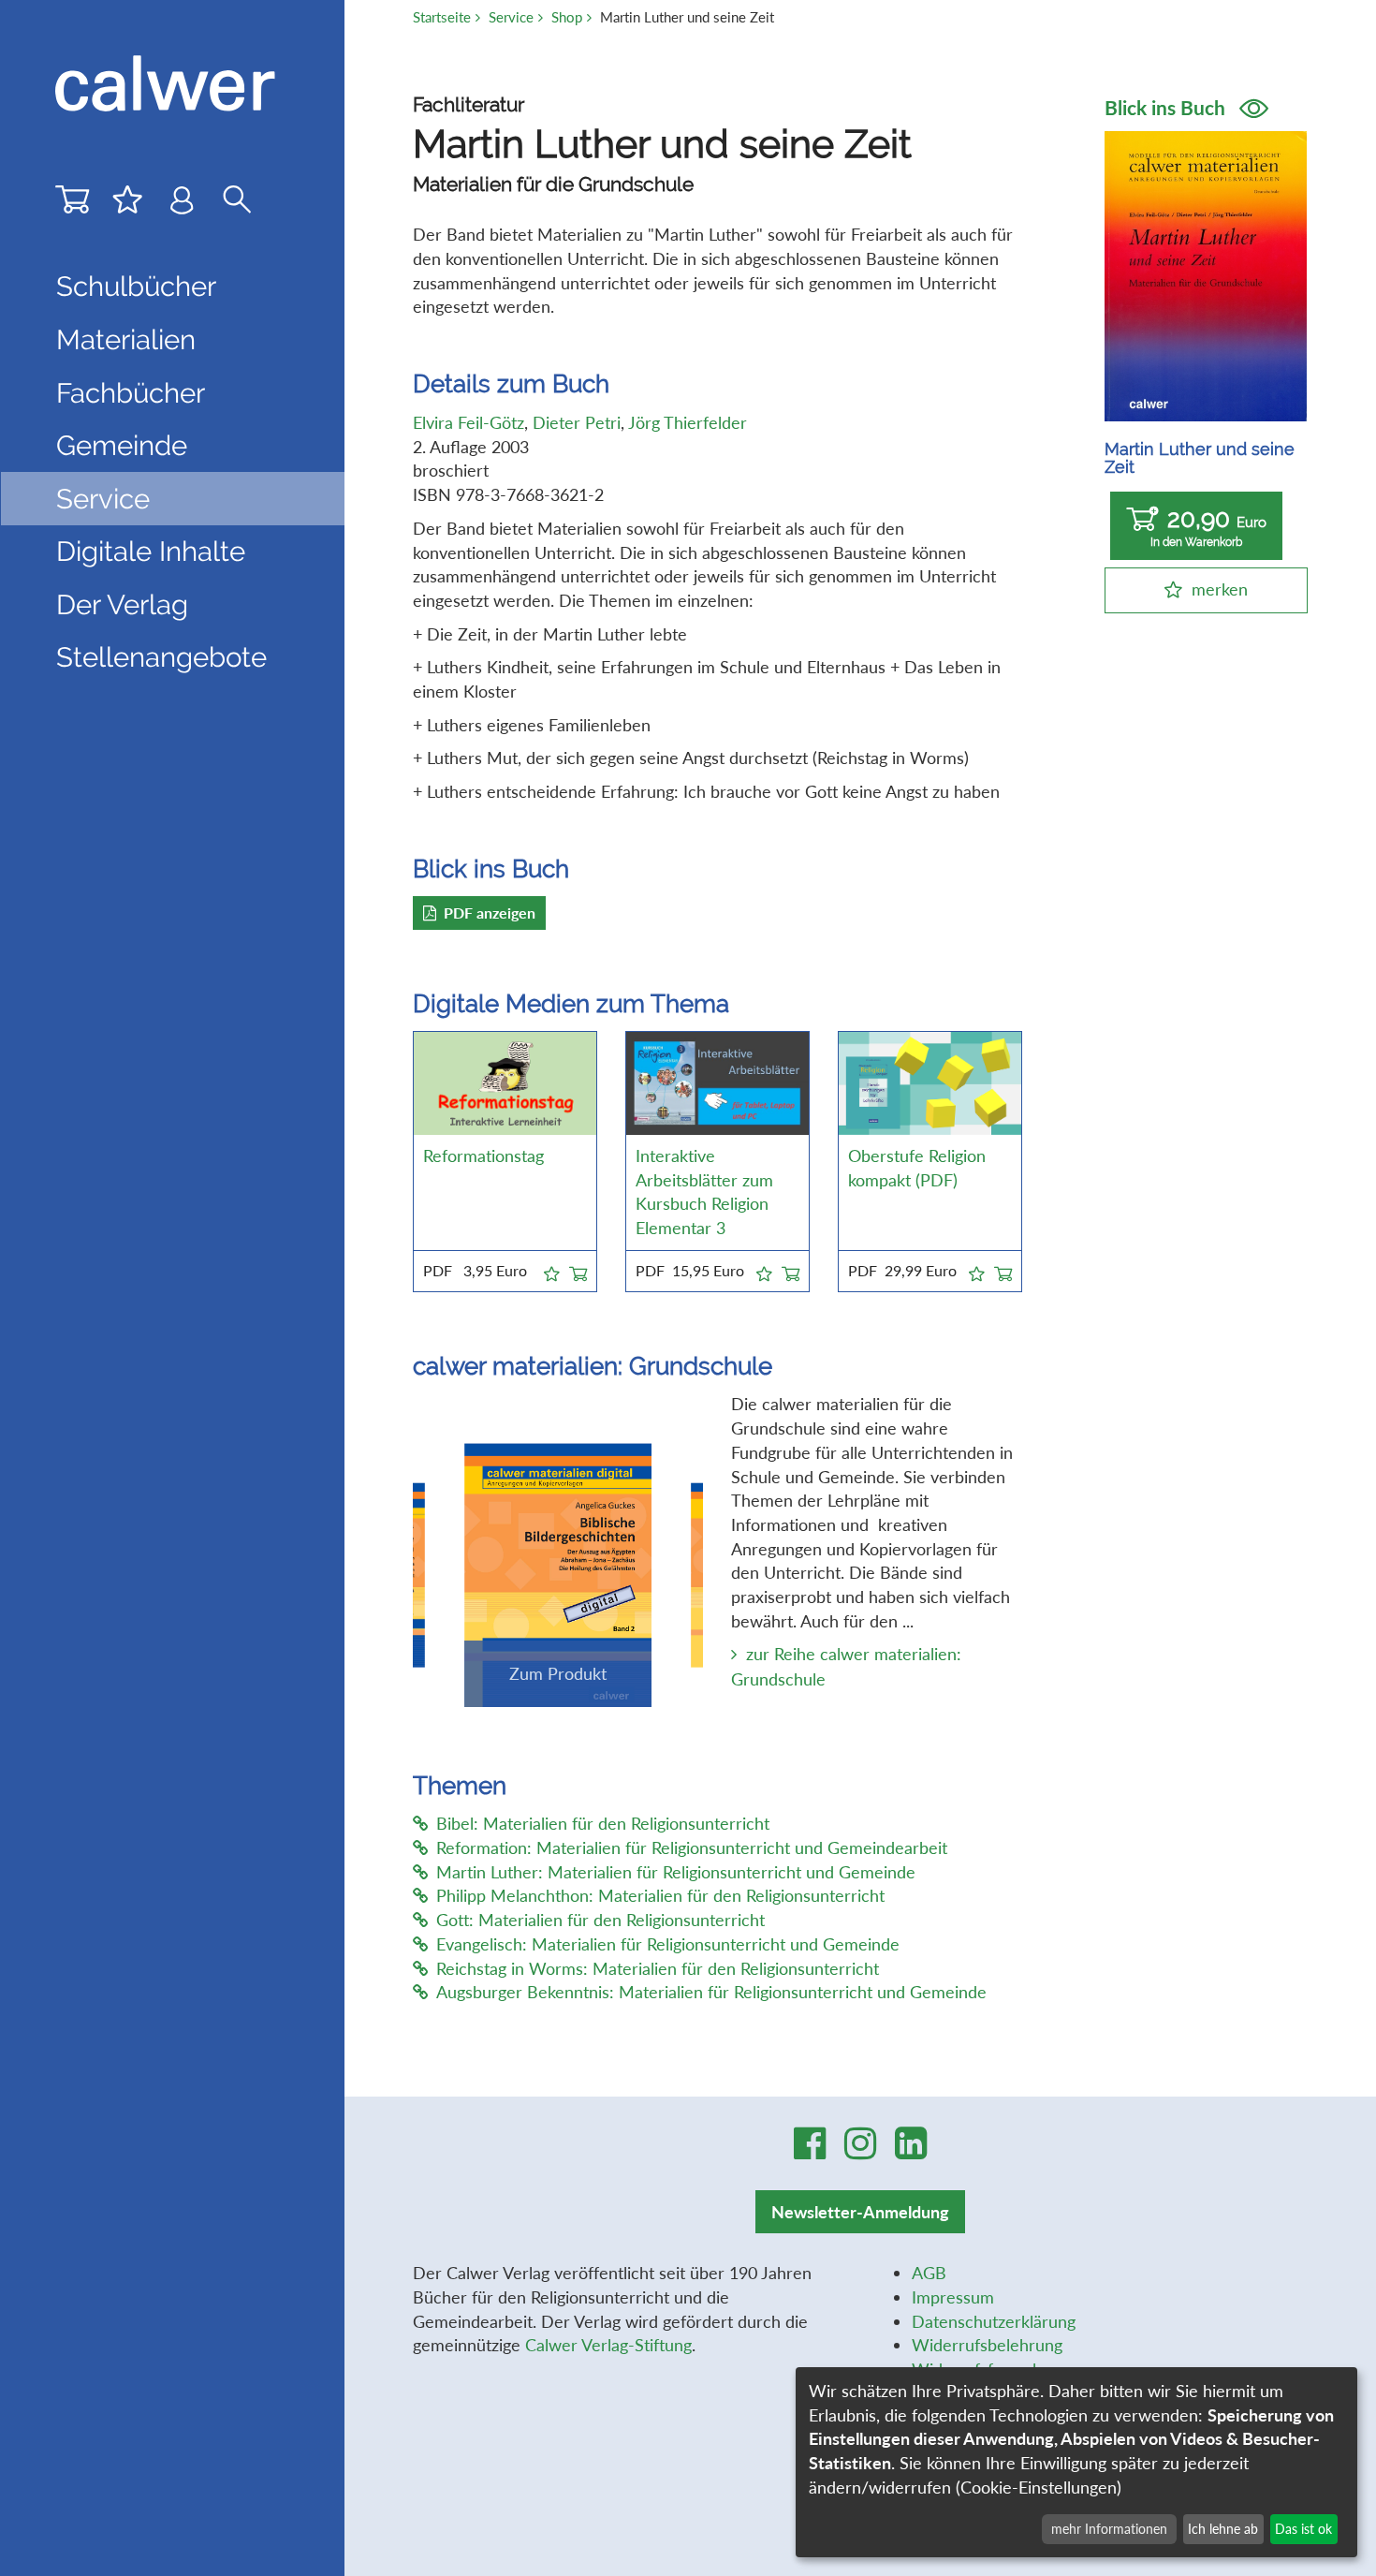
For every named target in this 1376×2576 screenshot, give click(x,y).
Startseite (442, 17)
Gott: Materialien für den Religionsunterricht (600, 1920)
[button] (552, 1271)
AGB (929, 2273)
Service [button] (103, 499)
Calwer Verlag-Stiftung (608, 2345)
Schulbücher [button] (136, 286)
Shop (567, 17)
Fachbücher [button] (131, 393)
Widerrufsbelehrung (987, 2345)
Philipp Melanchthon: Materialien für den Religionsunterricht (660, 1895)
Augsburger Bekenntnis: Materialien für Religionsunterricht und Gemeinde (711, 1992)
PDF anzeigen (490, 913)
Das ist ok (1303, 2529)
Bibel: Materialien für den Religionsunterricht (603, 1823)
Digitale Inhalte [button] (151, 551)
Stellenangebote (161, 657)
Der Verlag (122, 604)
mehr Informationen (1109, 2529)
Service (511, 17)
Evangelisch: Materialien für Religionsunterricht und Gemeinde (668, 1944)
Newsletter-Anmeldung (860, 2212)
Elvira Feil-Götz (468, 422)
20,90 (1208, 526)
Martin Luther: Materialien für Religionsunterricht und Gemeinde (676, 1872)
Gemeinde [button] (122, 445)
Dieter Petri (577, 422)
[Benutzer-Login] (182, 204)
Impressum (953, 2297)
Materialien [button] (126, 339)
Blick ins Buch (1167, 108)
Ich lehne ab (1223, 2529)
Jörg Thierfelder (688, 422)
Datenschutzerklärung (994, 2321)
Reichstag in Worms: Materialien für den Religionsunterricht (658, 1968)
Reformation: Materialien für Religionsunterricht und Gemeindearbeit (692, 1847)
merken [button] (1220, 589)
